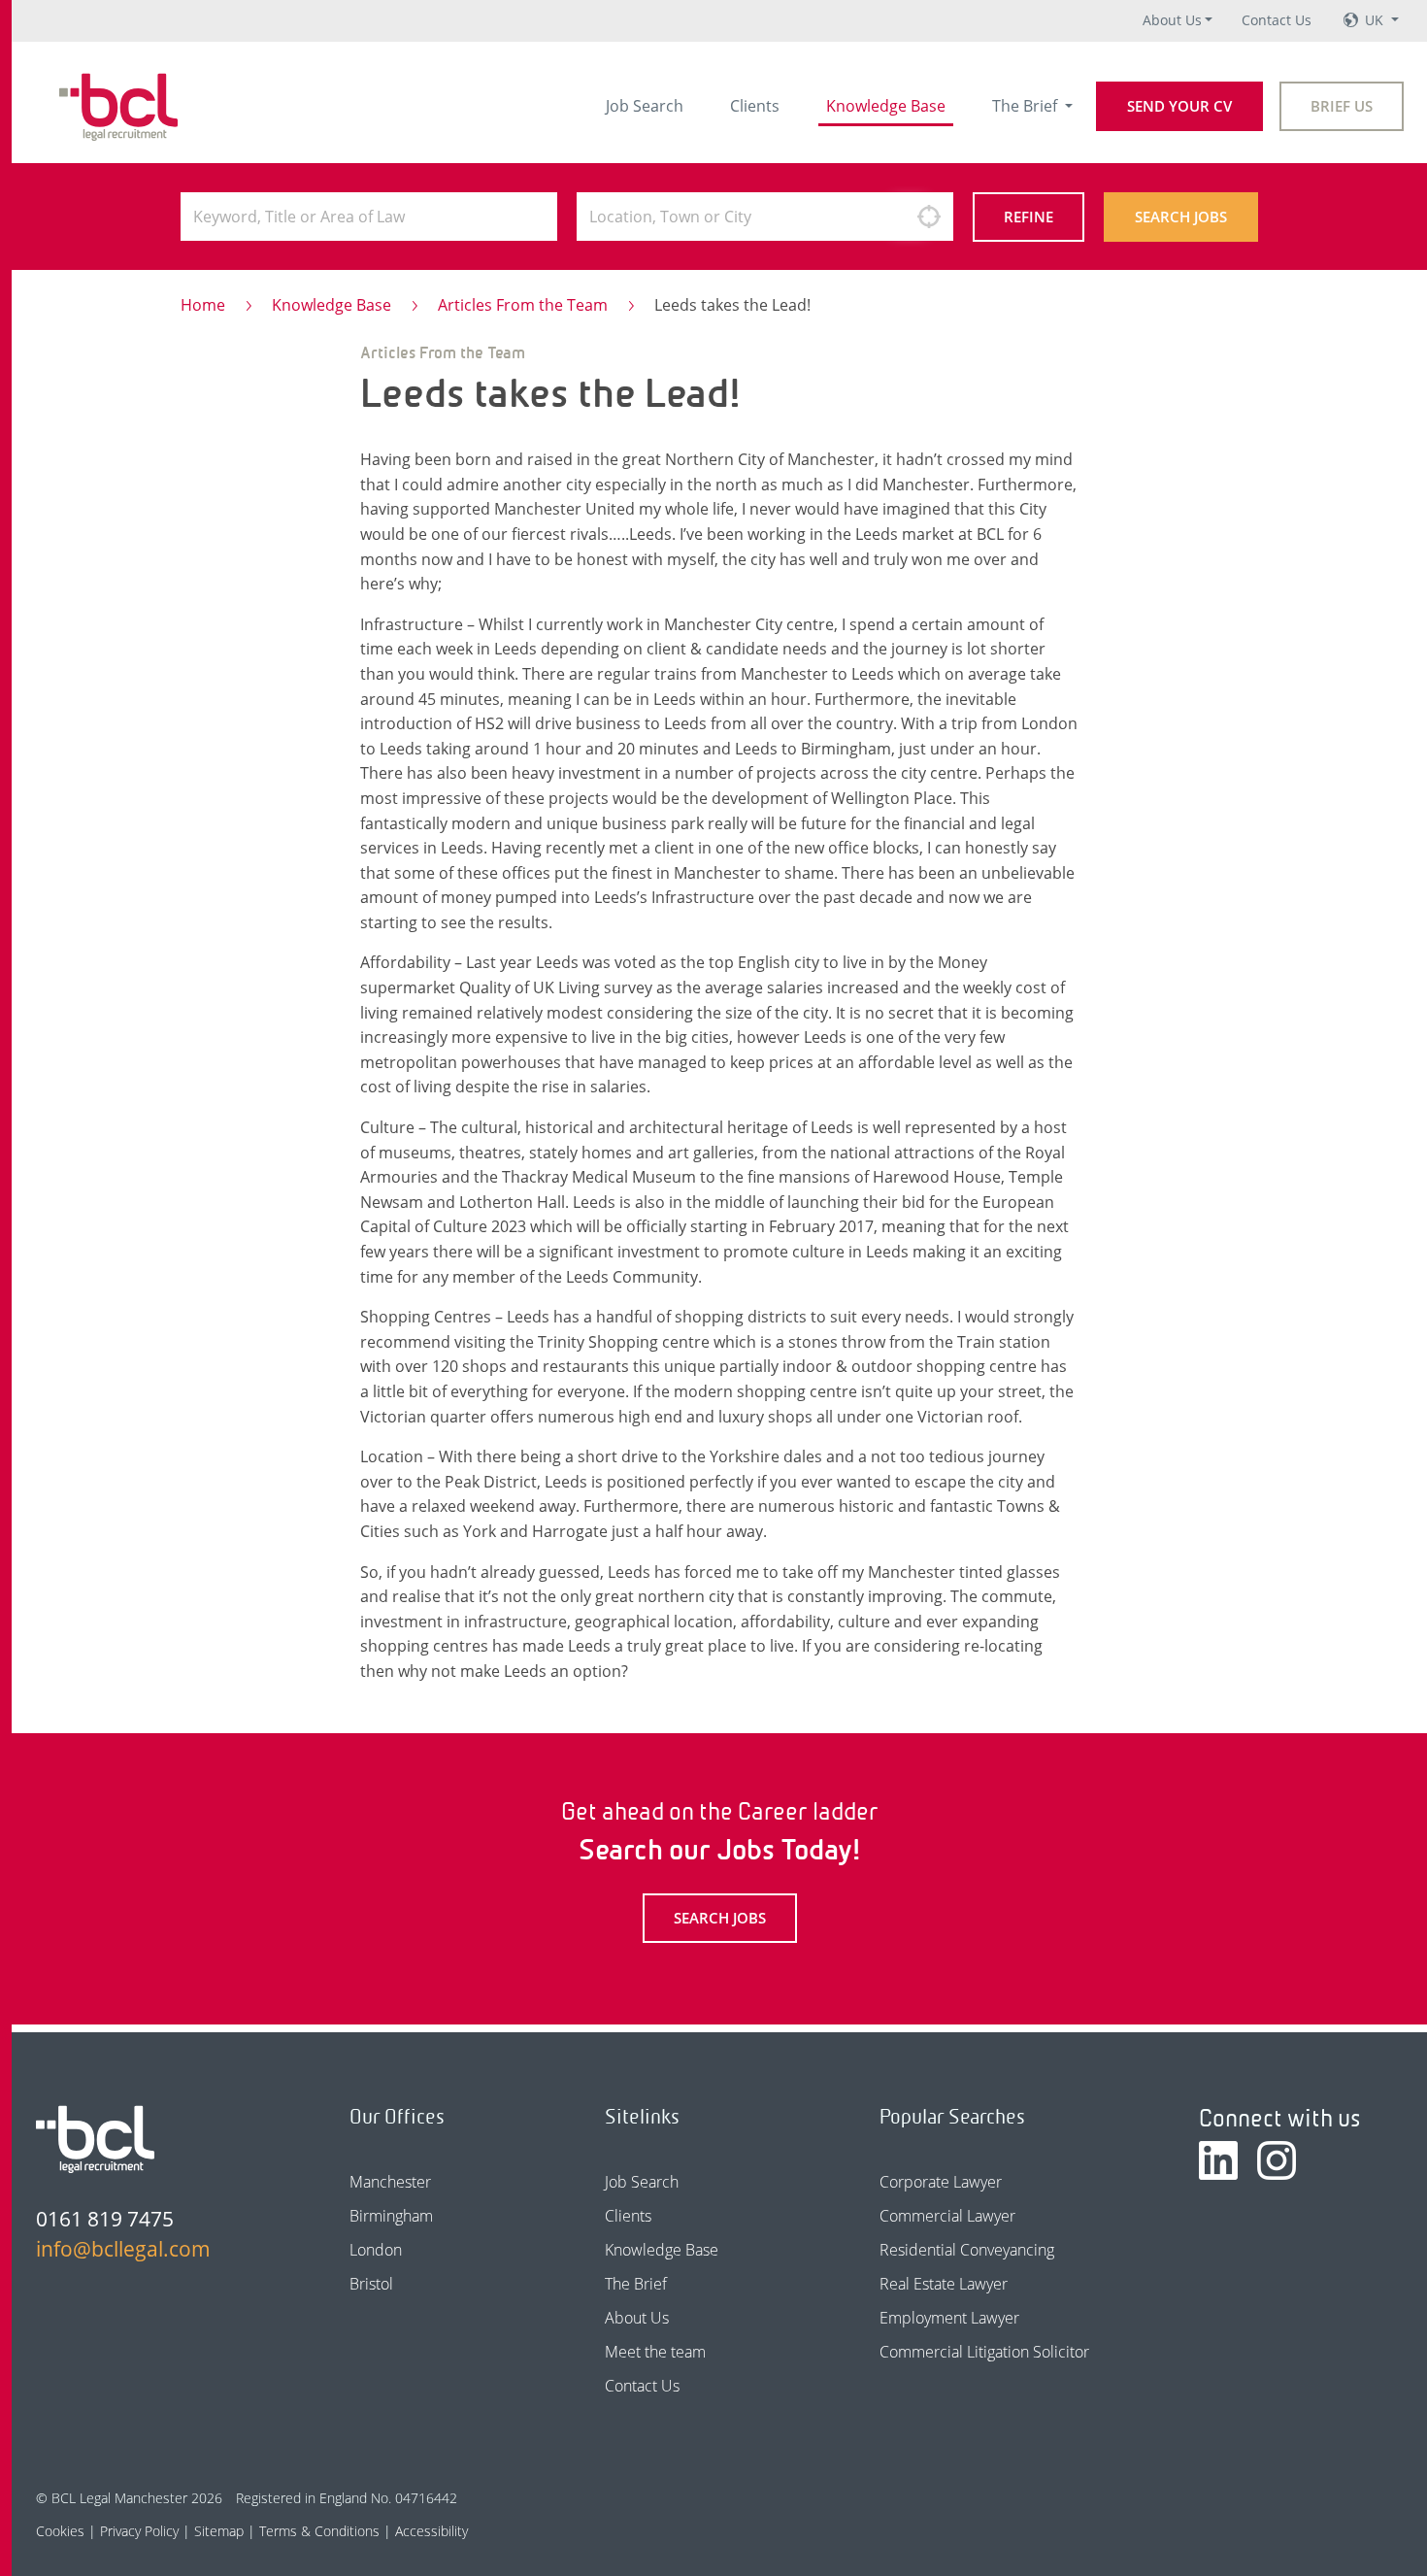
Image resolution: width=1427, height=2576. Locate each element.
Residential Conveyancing (967, 2250)
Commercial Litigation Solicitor (984, 2352)
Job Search (645, 106)
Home (203, 305)
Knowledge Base (886, 106)
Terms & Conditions (319, 2531)
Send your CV (1179, 106)
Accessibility (431, 2531)
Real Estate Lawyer (944, 2284)
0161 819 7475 (105, 2219)
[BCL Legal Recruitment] (95, 2139)
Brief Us (1342, 106)
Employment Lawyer (949, 2318)
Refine (1029, 217)
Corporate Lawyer (941, 2182)
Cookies (60, 2531)
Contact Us (1277, 20)
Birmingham (391, 2216)
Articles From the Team (523, 305)
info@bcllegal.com (123, 2249)
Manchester (390, 2182)
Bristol (371, 2284)
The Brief (1027, 106)
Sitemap (219, 2531)
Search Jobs (1181, 217)
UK (1376, 20)
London (376, 2250)
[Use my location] (929, 217)
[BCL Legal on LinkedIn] (1218, 2160)
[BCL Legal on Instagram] (1277, 2160)
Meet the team (655, 2352)
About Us (1172, 20)
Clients (755, 106)
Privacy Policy (139, 2531)
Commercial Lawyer (947, 2216)
